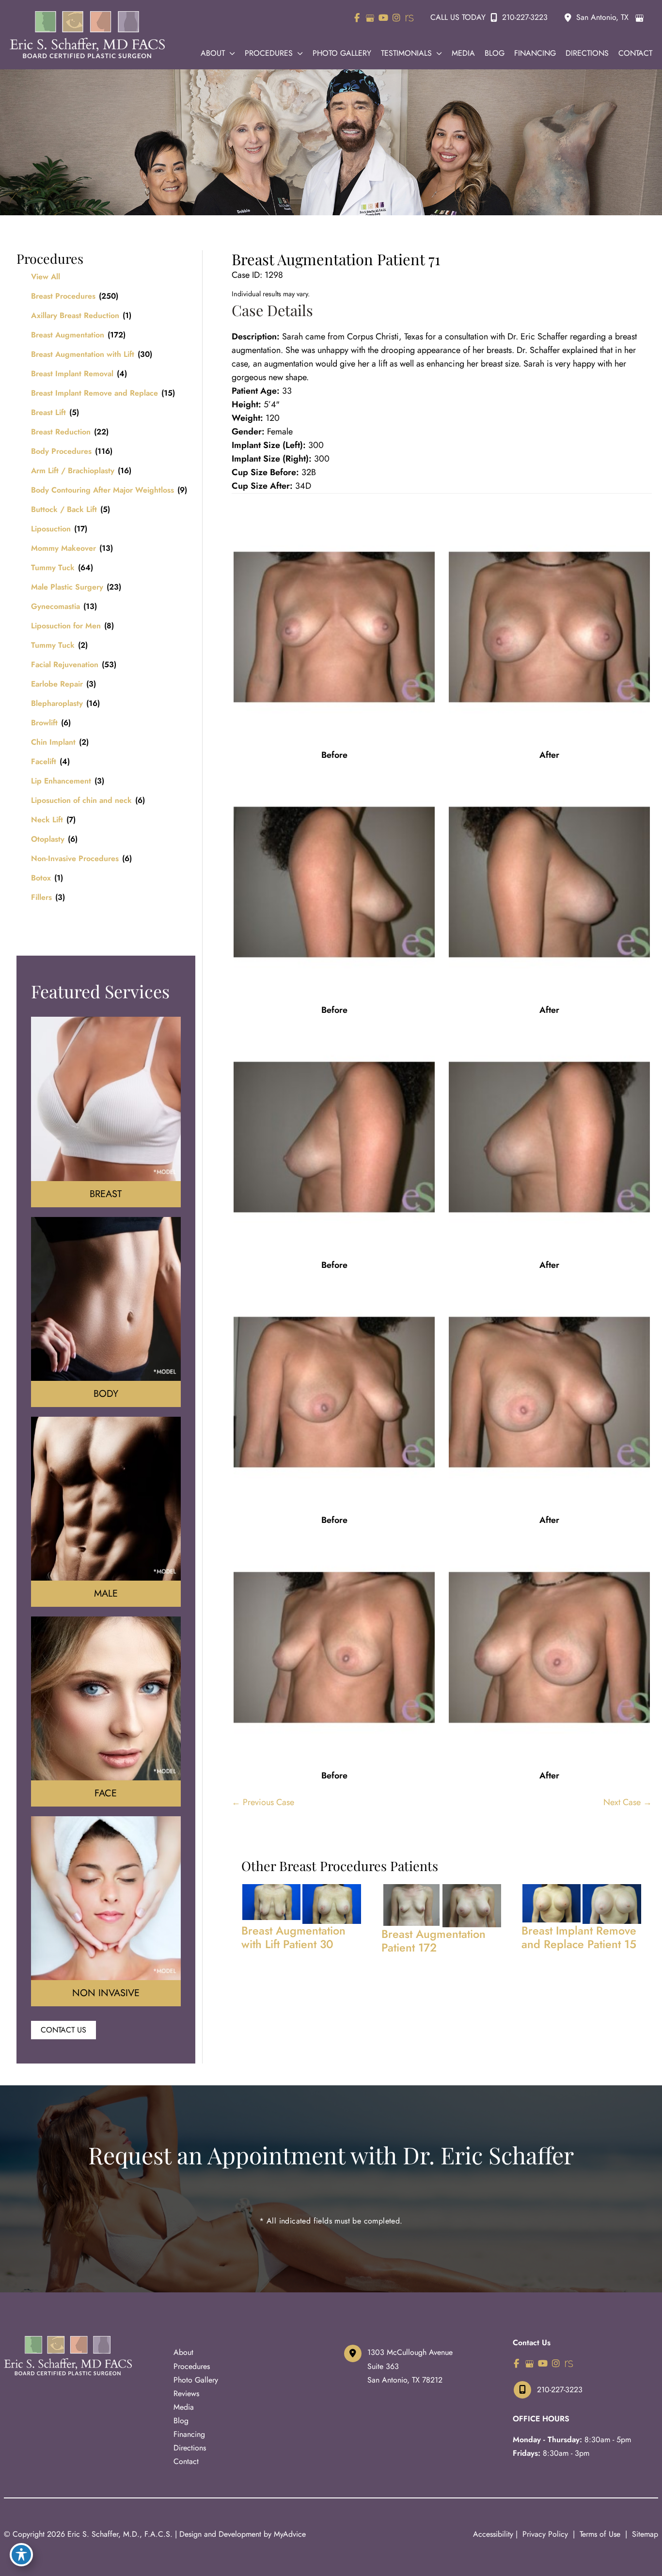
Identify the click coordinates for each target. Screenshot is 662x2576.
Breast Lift (48, 412)
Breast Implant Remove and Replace (95, 393)
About (183, 2352)
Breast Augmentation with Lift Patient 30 (293, 1937)
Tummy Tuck (53, 568)
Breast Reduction (61, 432)
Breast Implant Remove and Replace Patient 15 (579, 1937)
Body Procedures (61, 451)
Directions (190, 2448)
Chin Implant (53, 742)
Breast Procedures (63, 296)
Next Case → (628, 1802)
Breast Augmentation (68, 335)
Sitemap (644, 2534)
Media (184, 2407)
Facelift (44, 761)
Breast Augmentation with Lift (83, 354)
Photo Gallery (196, 2380)
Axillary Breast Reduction (75, 315)
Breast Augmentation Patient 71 (336, 259)
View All (46, 277)
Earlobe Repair (57, 684)
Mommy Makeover (63, 548)
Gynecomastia (55, 606)
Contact (186, 2461)
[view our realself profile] (409, 18)
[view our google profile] (370, 18)
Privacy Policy (545, 2534)
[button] (63, 2030)
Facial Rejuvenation (65, 664)
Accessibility (493, 2534)
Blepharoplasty (57, 703)
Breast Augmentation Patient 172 (433, 1941)
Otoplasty (48, 839)
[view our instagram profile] (396, 18)
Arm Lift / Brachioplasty (73, 471)
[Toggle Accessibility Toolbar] (21, 2555)
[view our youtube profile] (383, 18)
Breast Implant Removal (72, 374)
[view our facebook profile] (357, 18)
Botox (41, 878)
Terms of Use (600, 2534)
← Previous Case (263, 1802)
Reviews (186, 2393)
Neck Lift (47, 820)
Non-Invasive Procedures (75, 858)
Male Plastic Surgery (67, 587)
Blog (181, 2421)
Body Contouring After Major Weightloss (102, 490)
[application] (230, 53)
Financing (189, 2434)
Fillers (41, 897)
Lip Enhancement (61, 781)
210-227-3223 (525, 17)
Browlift (44, 723)
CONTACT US (63, 2030)
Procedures (192, 2366)
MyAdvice (290, 2534)
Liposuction (51, 529)
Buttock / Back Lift (64, 509)
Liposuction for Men (66, 626)
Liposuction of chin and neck (81, 800)
